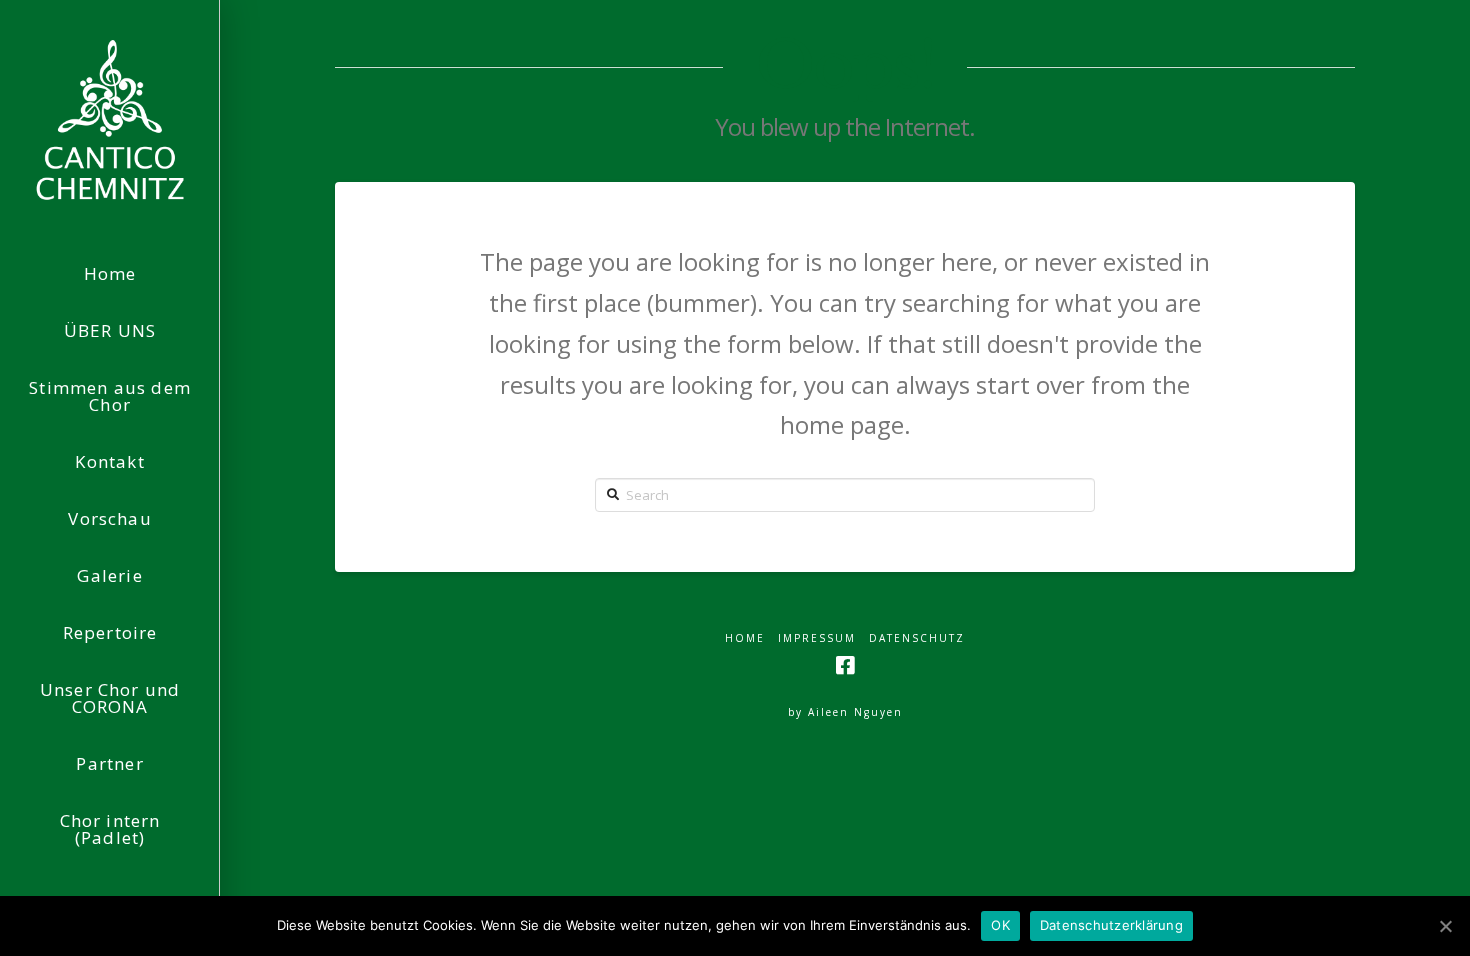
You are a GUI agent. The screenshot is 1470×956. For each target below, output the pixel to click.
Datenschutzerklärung (1111, 925)
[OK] (1445, 926)
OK (1000, 925)
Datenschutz (917, 638)
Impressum (817, 638)
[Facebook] (845, 665)
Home (745, 638)
